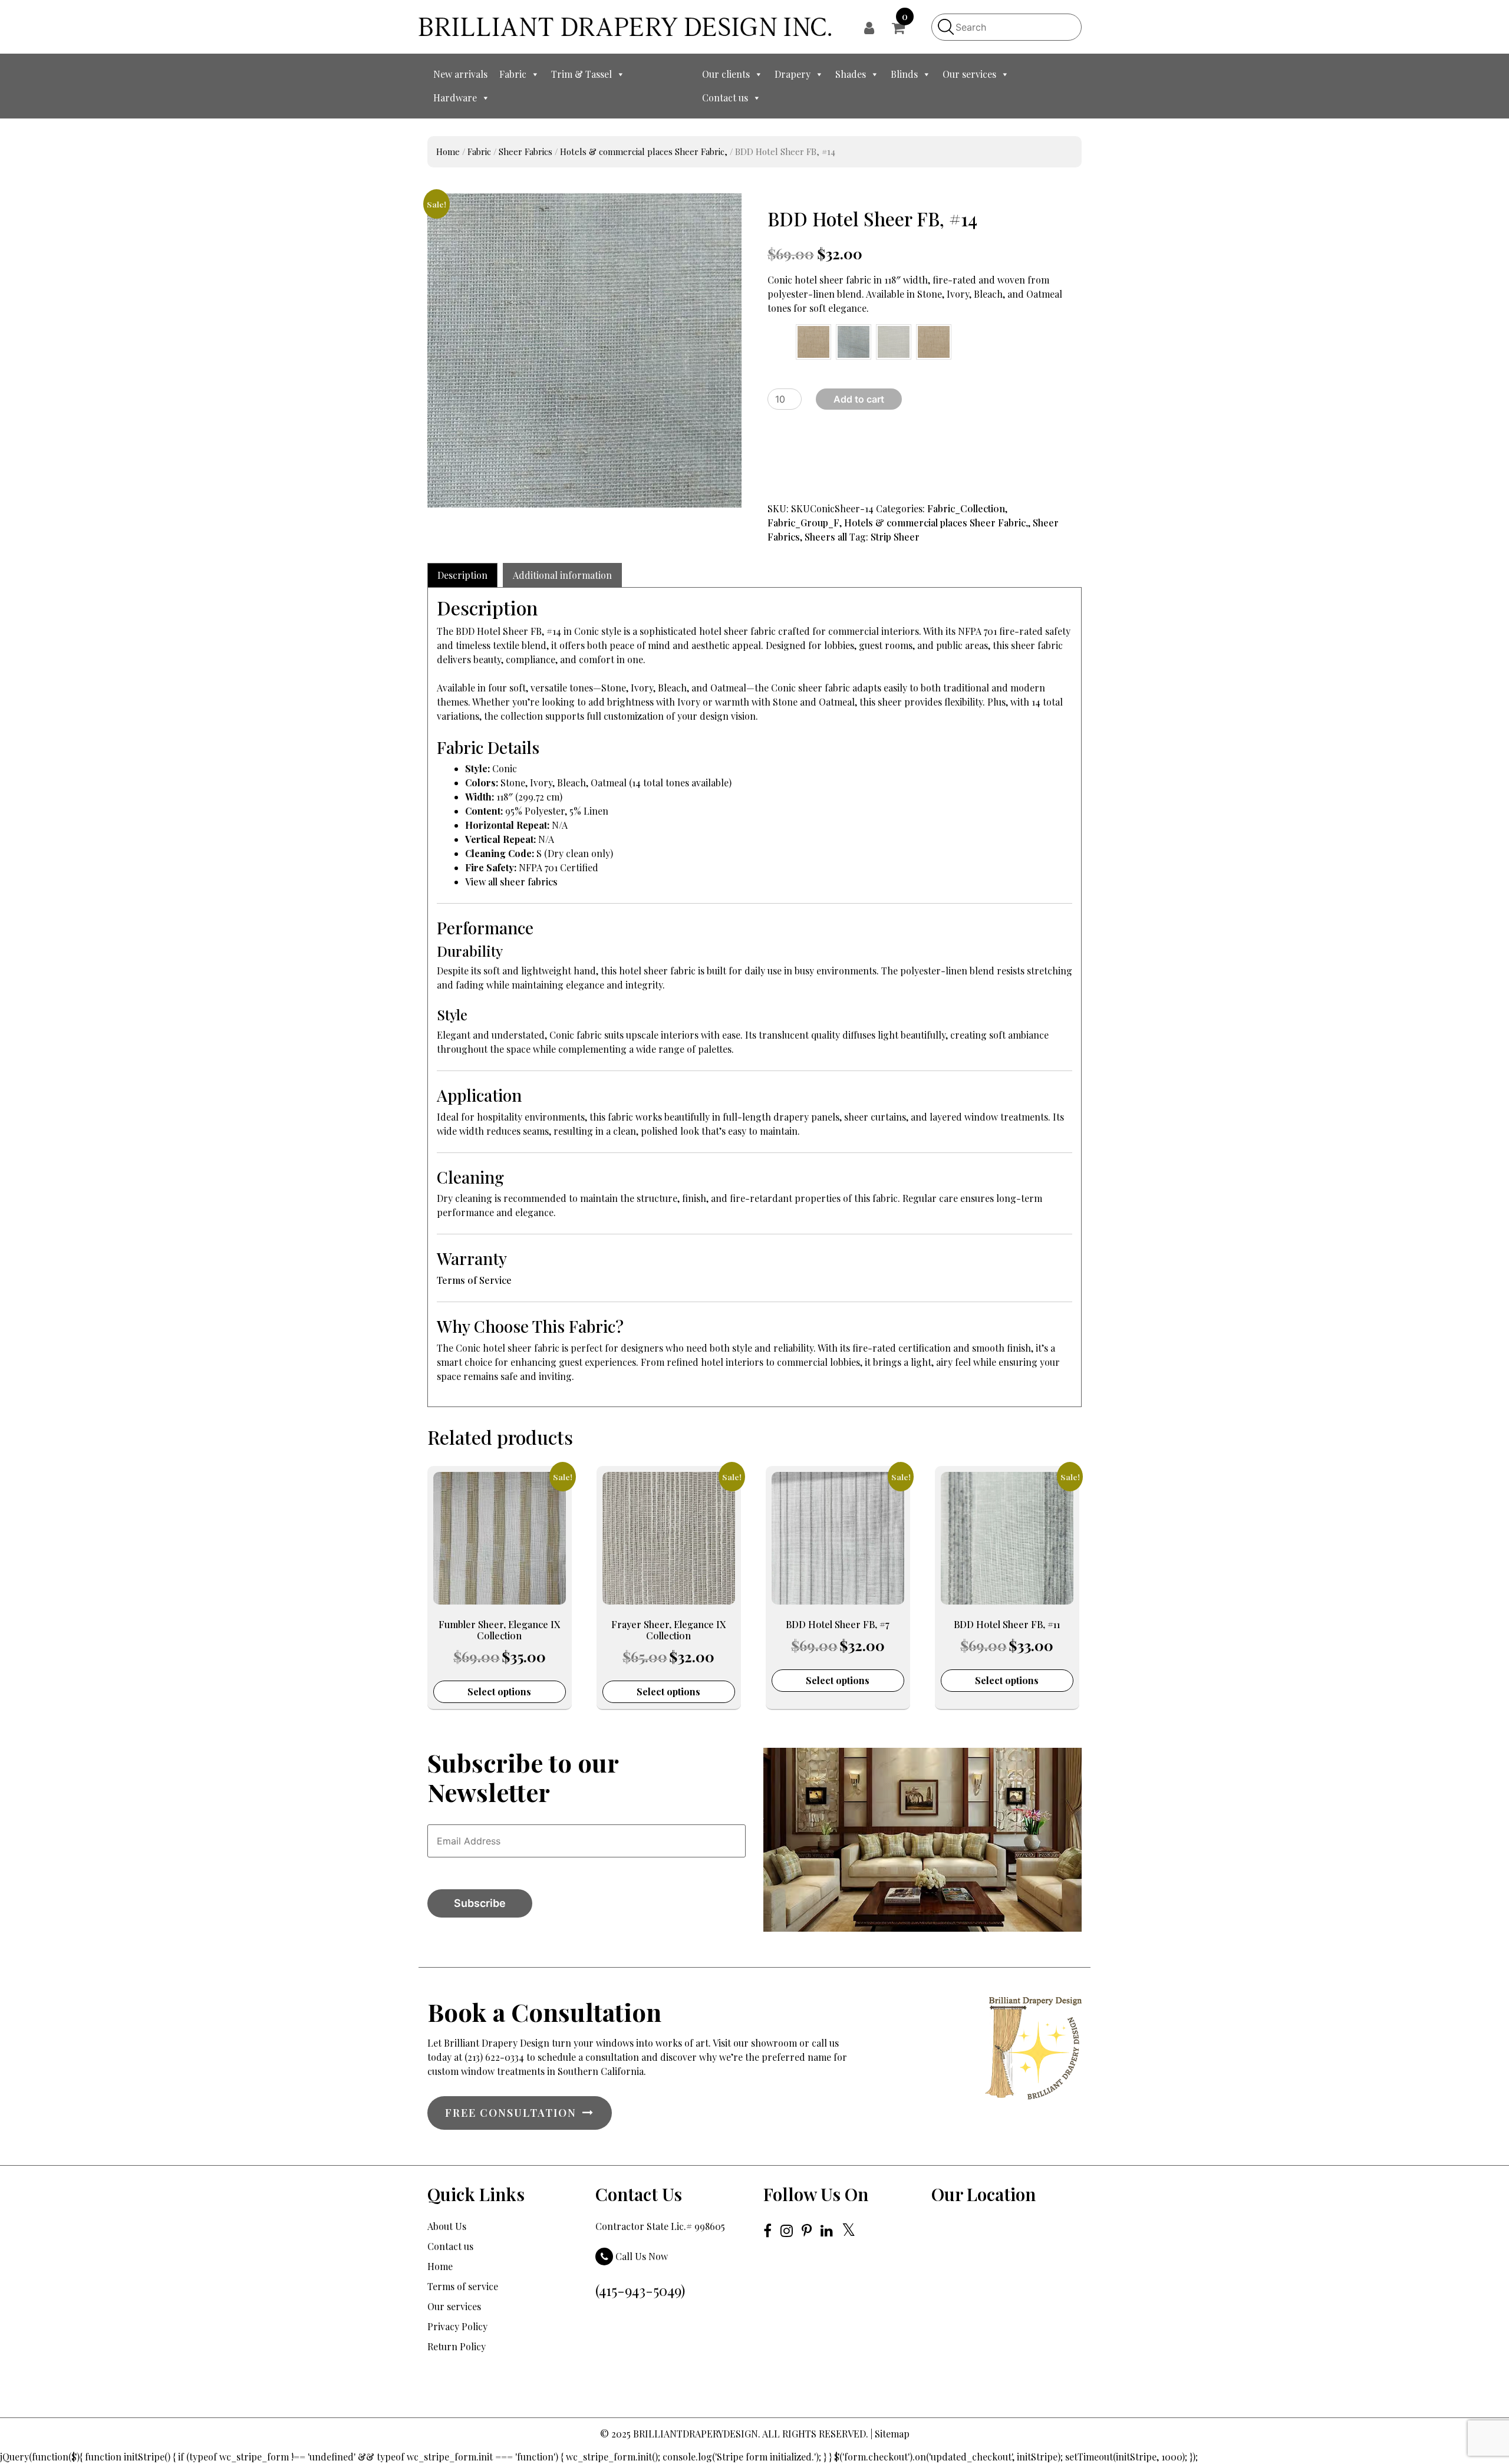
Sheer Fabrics (525, 151)
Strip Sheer (895, 537)
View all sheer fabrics (511, 882)
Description (462, 575)
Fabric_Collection (966, 508)
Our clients (726, 74)
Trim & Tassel (581, 74)
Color (775, 335)
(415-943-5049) (640, 2290)
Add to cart (859, 399)
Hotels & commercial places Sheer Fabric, (644, 151)
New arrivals (460, 74)
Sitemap (892, 2434)
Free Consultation (511, 2113)
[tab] (462, 575)
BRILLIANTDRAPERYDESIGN (696, 2434)
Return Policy (457, 2346)
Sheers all (826, 537)
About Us (447, 2226)
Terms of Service (474, 1280)
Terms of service (463, 2286)
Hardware (455, 98)
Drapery (793, 74)
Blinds (904, 74)
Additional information (562, 575)
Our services (969, 74)
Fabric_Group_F (803, 523)
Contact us (725, 98)
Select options (499, 1691)
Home (448, 151)
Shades (851, 74)
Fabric (513, 74)
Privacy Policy (457, 2326)
